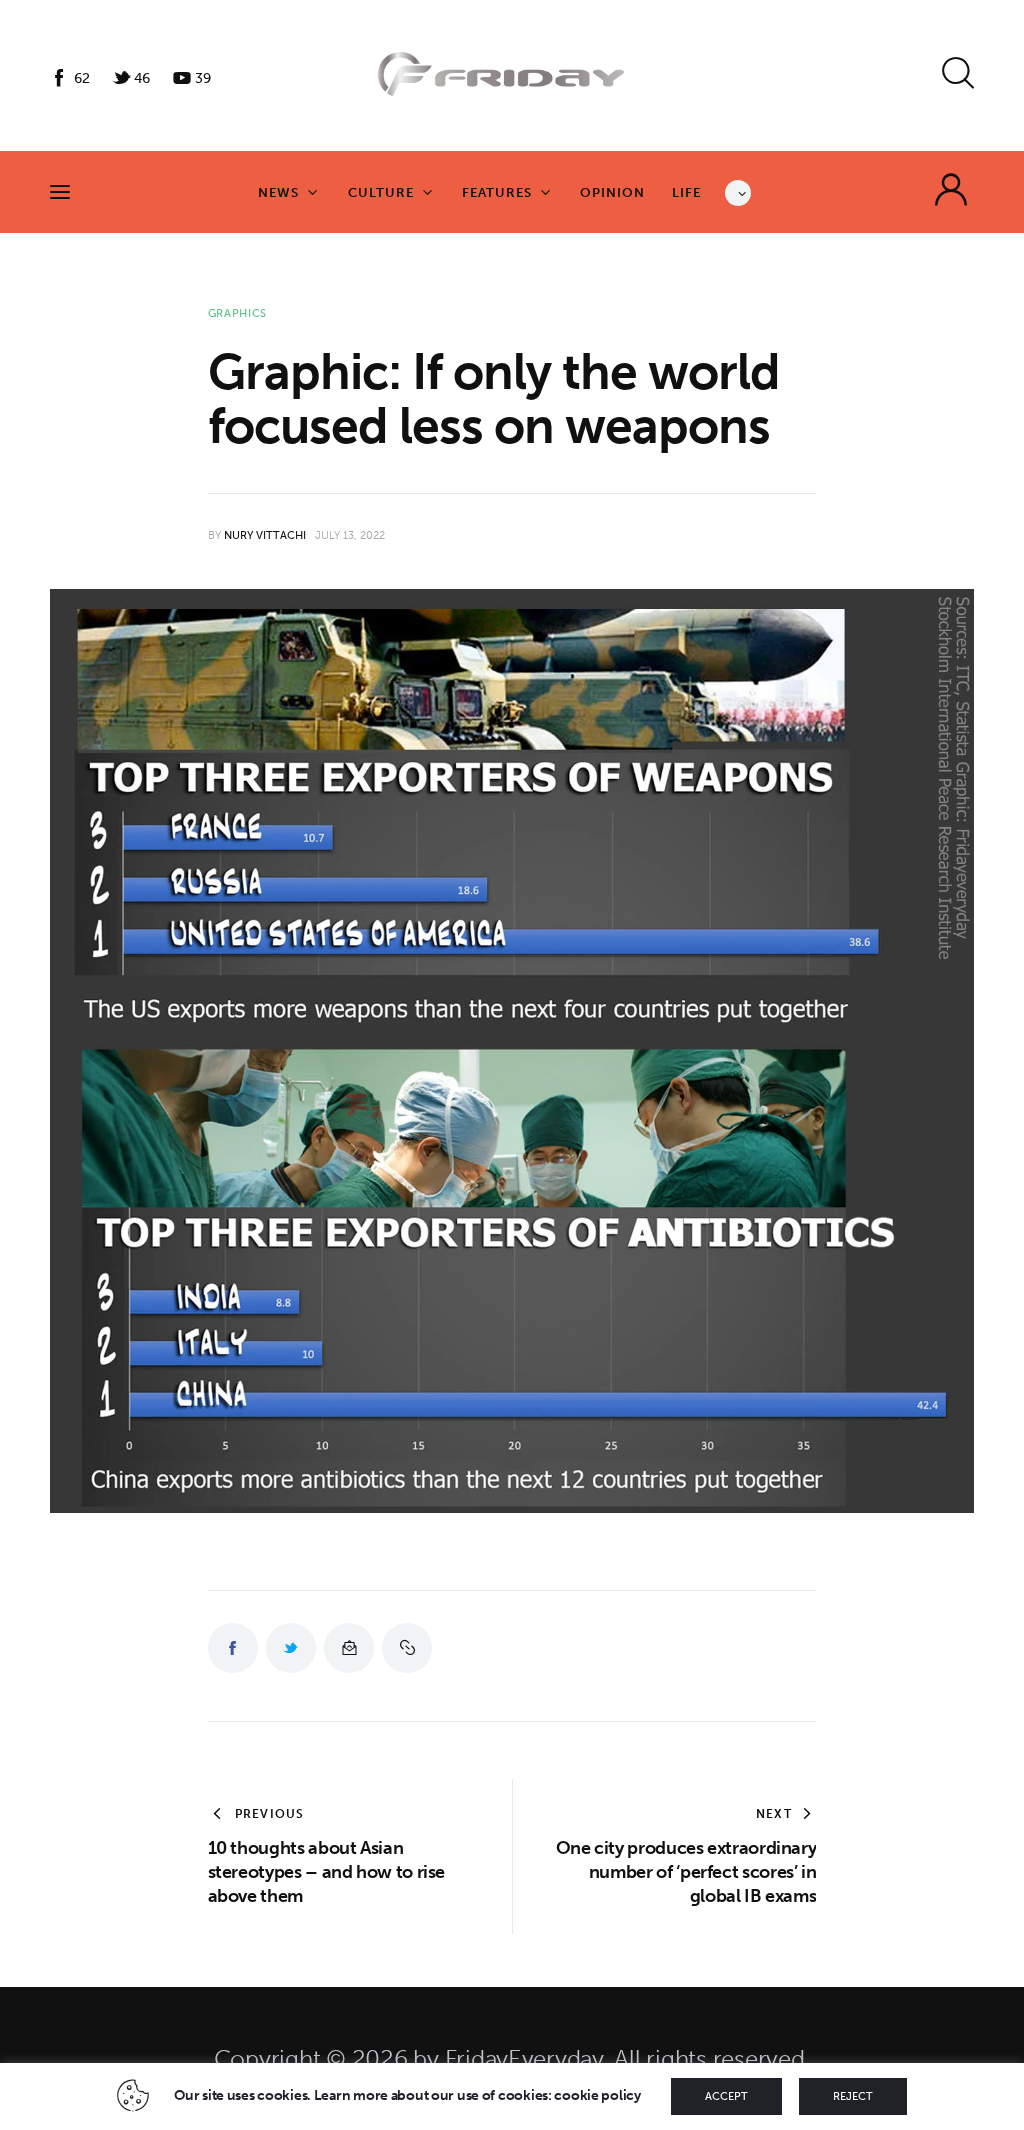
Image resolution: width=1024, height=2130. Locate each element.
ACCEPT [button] (726, 2096)
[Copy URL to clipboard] (407, 1648)
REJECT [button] (853, 2096)
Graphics (237, 313)
